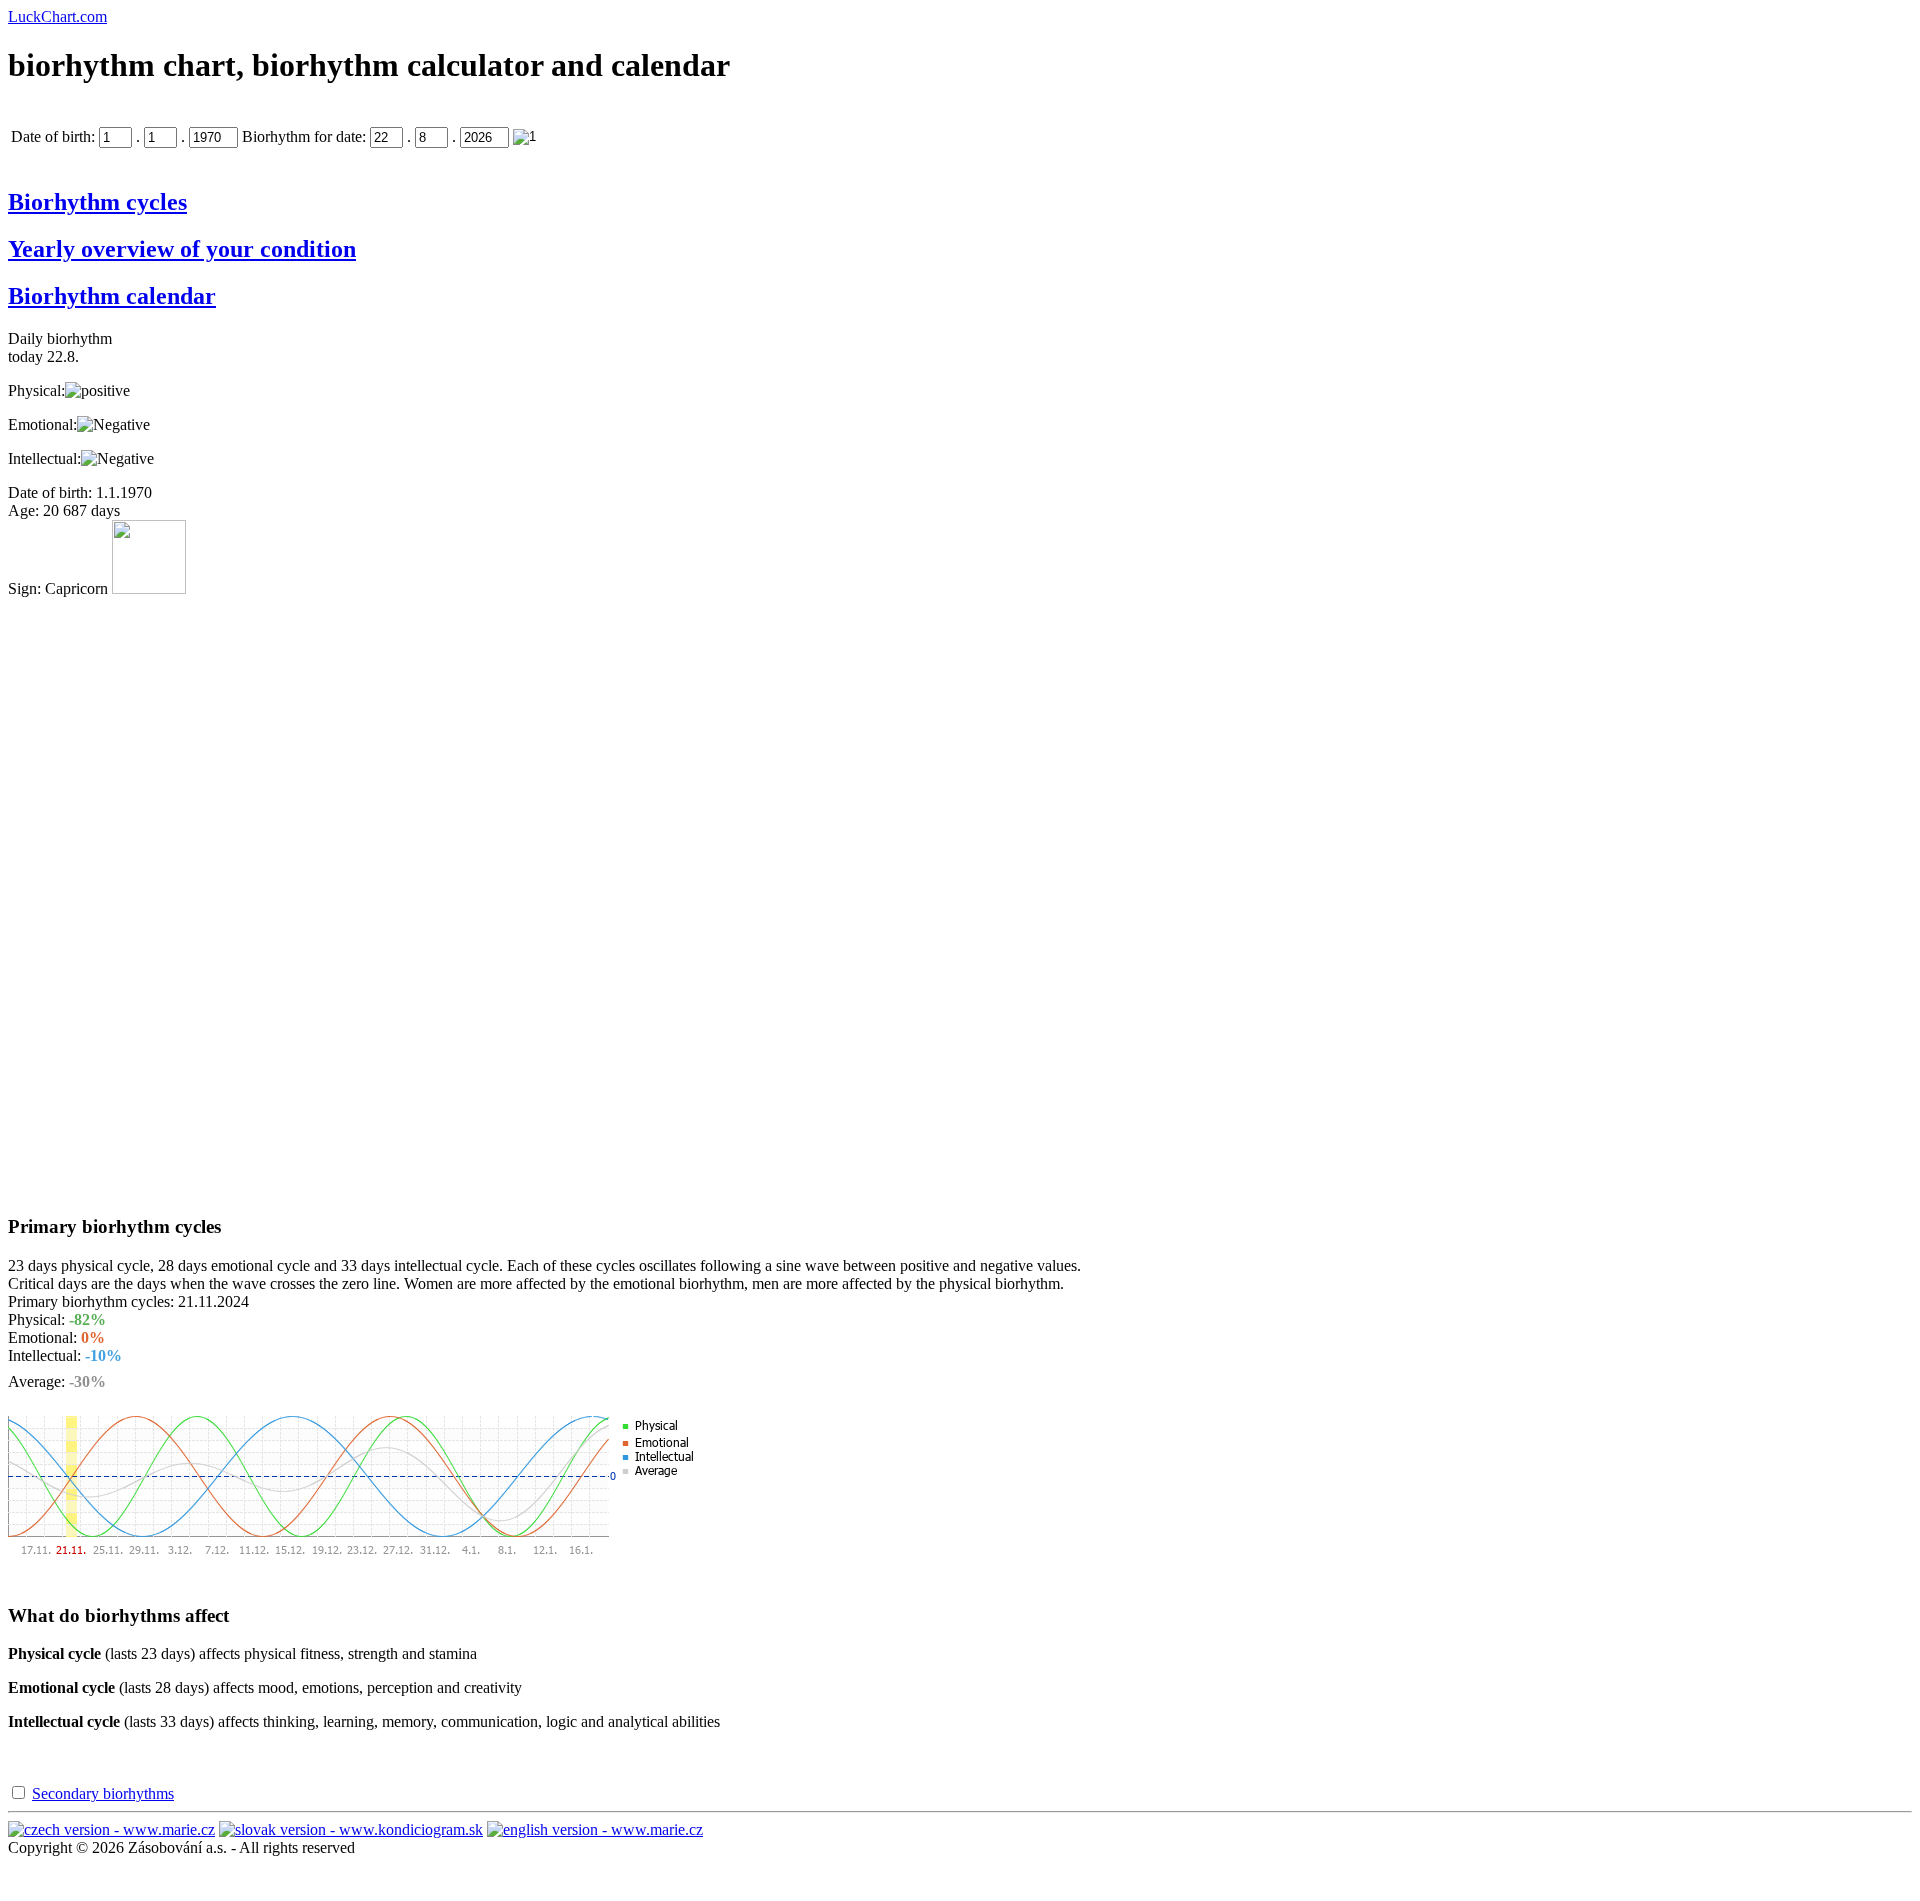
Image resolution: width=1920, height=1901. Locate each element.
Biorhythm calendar (112, 296)
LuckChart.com (57, 16)
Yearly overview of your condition (182, 249)
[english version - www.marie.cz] (595, 1829)
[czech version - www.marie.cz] (111, 1829)
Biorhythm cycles (97, 202)
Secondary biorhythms (103, 1793)
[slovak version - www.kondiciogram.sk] (351, 1829)
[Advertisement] (88, 898)
